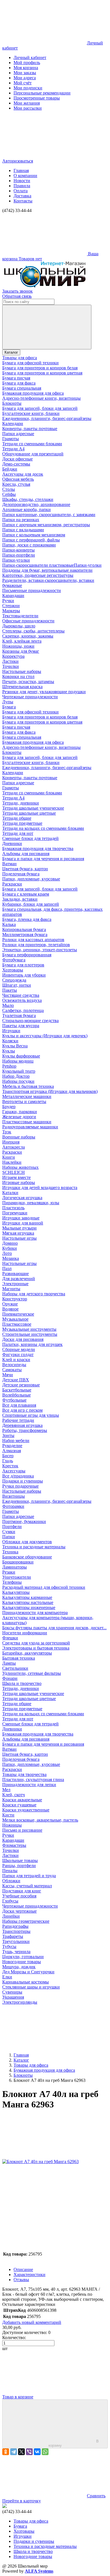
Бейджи (10, 469)
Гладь (8, 1461)
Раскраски (12, 884)
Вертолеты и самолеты (24, 1101)
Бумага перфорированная (27, 955)
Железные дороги (19, 1117)
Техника (10, 1552)
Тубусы (9, 1946)
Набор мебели (16, 1440)
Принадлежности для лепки (29, 1785)
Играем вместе (16, 1177)
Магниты (11, 1289)
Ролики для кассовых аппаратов (33, 940)
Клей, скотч (14, 1795)
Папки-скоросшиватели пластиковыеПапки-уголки (52, 565)
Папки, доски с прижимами (29, 545)
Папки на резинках (21, 520)
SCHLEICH (14, 1172)
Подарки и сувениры (23, 1481)
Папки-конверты (18, 550)
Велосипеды (14, 1365)
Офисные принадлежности (28, 621)
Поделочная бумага (21, 874)
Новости (22, 181)
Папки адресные (18, 434)
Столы (9, 489)
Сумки (9, 1532)
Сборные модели (19, 1349)
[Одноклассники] (6, 2452)
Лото (7, 1253)
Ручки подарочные (20, 1486)
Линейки (11, 1916)
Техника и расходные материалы (34, 1547)
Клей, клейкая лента (22, 641)
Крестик (10, 1466)
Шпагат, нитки (17, 985)
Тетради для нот (18, 833)
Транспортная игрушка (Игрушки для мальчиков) (50, 1091)
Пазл (7, 1268)
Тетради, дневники (21, 803)
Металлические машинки (27, 1096)
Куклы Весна (15, 1046)
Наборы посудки (18, 1081)
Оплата (21, 191)
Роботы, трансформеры (25, 1430)
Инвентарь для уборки (24, 975)
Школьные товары (20, 1860)
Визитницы (14, 1496)
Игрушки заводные (21, 1218)
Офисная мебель (18, 479)
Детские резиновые (21, 1385)
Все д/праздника (18, 1476)
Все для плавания (19, 1405)
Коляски (10, 1041)
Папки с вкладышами (23, 530)
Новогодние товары (22, 1962)
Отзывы (21, 2280)
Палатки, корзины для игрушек (32, 1344)
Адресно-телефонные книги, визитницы (41, 398)
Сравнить (96, 2496)
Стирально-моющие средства (30, 1021)
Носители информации (25, 1633)
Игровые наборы (19, 1182)
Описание (23, 2269)
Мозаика (11, 1258)
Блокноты (12, 403)
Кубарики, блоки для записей (31, 904)
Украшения (13, 1997)
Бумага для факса (19, 383)
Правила (22, 186)
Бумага (9, 707)
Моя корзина (26, 68)
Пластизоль (13, 1208)
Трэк (7, 1132)
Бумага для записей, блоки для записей (40, 408)
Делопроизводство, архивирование (36, 504)
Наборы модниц (18, 1061)
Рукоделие (12, 1446)
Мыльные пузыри (19, 1228)
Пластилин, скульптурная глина (33, 1780)
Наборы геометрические (26, 1921)
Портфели (12, 1527)
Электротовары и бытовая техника (36, 1648)
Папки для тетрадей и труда (29, 1876)
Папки (9, 1537)
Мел (6, 1790)
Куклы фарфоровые (21, 1056)
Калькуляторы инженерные (29, 1607)
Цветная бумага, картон (25, 869)
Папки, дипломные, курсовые (31, 879)
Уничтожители (17, 1577)
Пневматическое (18, 1314)
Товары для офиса (20, 358)
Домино (10, 1243)
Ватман (9, 864)
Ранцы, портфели (19, 1866)
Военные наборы (19, 1137)
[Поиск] (47, 327)
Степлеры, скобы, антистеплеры (33, 631)
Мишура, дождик (19, 1967)
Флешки (10, 1638)
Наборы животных (20, 1167)
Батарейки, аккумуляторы (27, 1653)
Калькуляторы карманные (27, 1597)
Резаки (9, 1572)
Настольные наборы (22, 671)
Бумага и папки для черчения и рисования (43, 859)
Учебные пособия (19, 1896)
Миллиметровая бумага (25, 935)
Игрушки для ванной (23, 1223)
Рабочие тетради (18, 1420)
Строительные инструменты (30, 1334)
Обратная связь (17, 296)
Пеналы (10, 1871)
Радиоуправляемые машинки (30, 1127)
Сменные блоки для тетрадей (30, 838)
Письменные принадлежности (32, 590)
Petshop (9, 1066)
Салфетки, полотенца (23, 1010)
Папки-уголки (16, 560)
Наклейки (12, 1162)
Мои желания (27, 103)
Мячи (8, 1375)
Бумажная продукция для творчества (38, 849)
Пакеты (10, 990)
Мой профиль (27, 63)
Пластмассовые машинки (27, 1122)
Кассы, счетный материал (27, 1886)
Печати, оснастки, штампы (28, 682)
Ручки (8, 601)
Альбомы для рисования (26, 854)
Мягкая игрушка (18, 1233)
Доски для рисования (23, 1339)
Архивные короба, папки (27, 509)
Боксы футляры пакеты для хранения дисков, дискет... (54, 1628)
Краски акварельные (22, 1800)
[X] (21, 2452)
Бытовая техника (19, 1658)
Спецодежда (14, 980)
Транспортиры (16, 1931)
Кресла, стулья (16, 484)
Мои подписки (28, 88)
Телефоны (12, 1582)
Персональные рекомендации (42, 93)
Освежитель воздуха (22, 1000)
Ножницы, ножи (18, 646)
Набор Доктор (16, 1076)
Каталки (10, 1193)
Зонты (8, 1435)
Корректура (13, 656)
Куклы (9, 1051)
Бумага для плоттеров (23, 965)
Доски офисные (17, 459)
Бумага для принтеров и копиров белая (40, 368)
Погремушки (15, 1213)
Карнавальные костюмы (26, 1982)
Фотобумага (14, 960)
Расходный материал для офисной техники (44, 1587)
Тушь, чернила (16, 1952)
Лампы (9, 1663)
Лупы (8, 702)
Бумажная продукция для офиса (33, 393)
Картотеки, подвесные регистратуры (38, 575)
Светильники (15, 1668)
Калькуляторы (16, 1592)
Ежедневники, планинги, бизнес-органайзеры (47, 418)
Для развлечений (19, 1279)
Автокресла (14, 1147)
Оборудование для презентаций (33, 454)
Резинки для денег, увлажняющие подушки (44, 692)
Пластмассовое (17, 1324)
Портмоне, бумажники (24, 1521)
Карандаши (13, 596)
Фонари (10, 1678)
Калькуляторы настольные (28, 1602)
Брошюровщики (18, 1562)
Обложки (11, 1881)
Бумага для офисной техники (30, 363)
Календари (13, 423)
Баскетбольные (17, 1390)
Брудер (9, 1107)
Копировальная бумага (24, 929)
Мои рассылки (28, 108)
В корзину (74, 2443)
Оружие (10, 1304)
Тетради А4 (13, 449)
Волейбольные (16, 1395)
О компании (25, 176)
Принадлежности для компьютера (35, 1613)
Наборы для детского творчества (34, 1294)
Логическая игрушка (22, 1198)
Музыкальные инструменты (29, 1329)
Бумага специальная (22, 388)
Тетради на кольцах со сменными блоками (43, 828)
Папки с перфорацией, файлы (31, 540)
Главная (21, 170)
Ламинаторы (15, 1567)
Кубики (10, 1248)
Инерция (11, 1142)
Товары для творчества (24, 1774)
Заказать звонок (17, 291)
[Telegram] (14, 2452)
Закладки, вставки (20, 899)
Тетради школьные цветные (29, 813)
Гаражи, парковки (20, 1112)
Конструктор (15, 1299)
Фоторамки (13, 1506)
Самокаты (12, 1370)
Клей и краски (16, 1360)
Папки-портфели (19, 555)
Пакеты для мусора (21, 1026)
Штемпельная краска (22, 687)
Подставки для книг (22, 1891)
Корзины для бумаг (21, 651)
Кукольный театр (19, 1071)
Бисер (8, 1456)
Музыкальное (15, 1319)
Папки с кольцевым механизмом (34, 535)
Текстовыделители (20, 616)
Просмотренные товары (37, 98)
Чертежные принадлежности (30, 697)
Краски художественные (26, 1810)
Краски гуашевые (19, 1805)
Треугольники (16, 1941)
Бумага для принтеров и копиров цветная (42, 373)
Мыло (8, 1005)
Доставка (22, 196)
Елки (7, 1977)
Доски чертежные (19, 1911)
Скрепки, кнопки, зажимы (28, 636)
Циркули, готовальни (23, 1957)
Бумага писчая (16, 378)
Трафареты (13, 1936)
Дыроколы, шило (19, 626)
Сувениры (12, 1992)
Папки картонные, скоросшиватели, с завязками (49, 515)
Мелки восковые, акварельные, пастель (40, 1820)
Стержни (11, 606)
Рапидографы (15, 1926)
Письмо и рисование (22, 1830)
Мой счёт (23, 83)
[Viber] (29, 2452)
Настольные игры (19, 1238)
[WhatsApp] (45, 2452)
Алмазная (12, 1451)
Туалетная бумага (19, 1015)
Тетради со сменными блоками (32, 444)
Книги (9, 1157)
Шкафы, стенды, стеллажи (28, 499)
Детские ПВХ (16, 1380)
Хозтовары (13, 970)
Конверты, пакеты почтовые (30, 429)
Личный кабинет (30, 57)
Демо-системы (16, 464)
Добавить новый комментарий (32, 2322)
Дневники (12, 843)
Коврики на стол (18, 676)
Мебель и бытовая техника (28, 1086)
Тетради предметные (22, 823)
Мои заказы (25, 73)
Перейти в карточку (22, 2501)
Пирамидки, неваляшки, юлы (31, 1203)
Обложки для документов (27, 1542)
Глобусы (10, 1901)
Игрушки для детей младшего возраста (40, 1188)
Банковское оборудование (27, 1557)
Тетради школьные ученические (33, 808)
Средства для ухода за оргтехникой (36, 1643)
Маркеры (11, 611)
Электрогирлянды (20, 2002)
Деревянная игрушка (22, 1425)
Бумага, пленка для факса (27, 919)
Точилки (11, 666)
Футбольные (14, 1400)
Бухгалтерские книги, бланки (31, 413)
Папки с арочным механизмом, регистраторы (46, 525)
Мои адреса (25, 78)
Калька (9, 924)
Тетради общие (17, 818)
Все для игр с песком (22, 1410)
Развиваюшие (16, 1274)
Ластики (10, 661)
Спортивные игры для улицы (31, 1415)
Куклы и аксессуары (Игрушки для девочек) (45, 1036)
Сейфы (9, 494)
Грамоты (11, 439)
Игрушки (11, 1031)
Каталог (11, 352)
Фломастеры (14, 1845)
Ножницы (12, 1825)
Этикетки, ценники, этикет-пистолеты (40, 950)
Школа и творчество (22, 1683)
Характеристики (29, 2275)
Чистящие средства (21, 995)
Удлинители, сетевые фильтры (32, 1673)
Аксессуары (14, 1471)
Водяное (10, 1309)
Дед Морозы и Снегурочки (28, 1972)
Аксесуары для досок (23, 474)
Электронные (15, 1284)
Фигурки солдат (18, 1354)
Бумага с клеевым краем (26, 894)
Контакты (23, 201)
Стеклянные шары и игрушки (31, 1987)
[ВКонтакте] (37, 2452)
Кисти (8, 1815)
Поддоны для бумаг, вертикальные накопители (47, 570)
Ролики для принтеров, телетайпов (36, 945)
